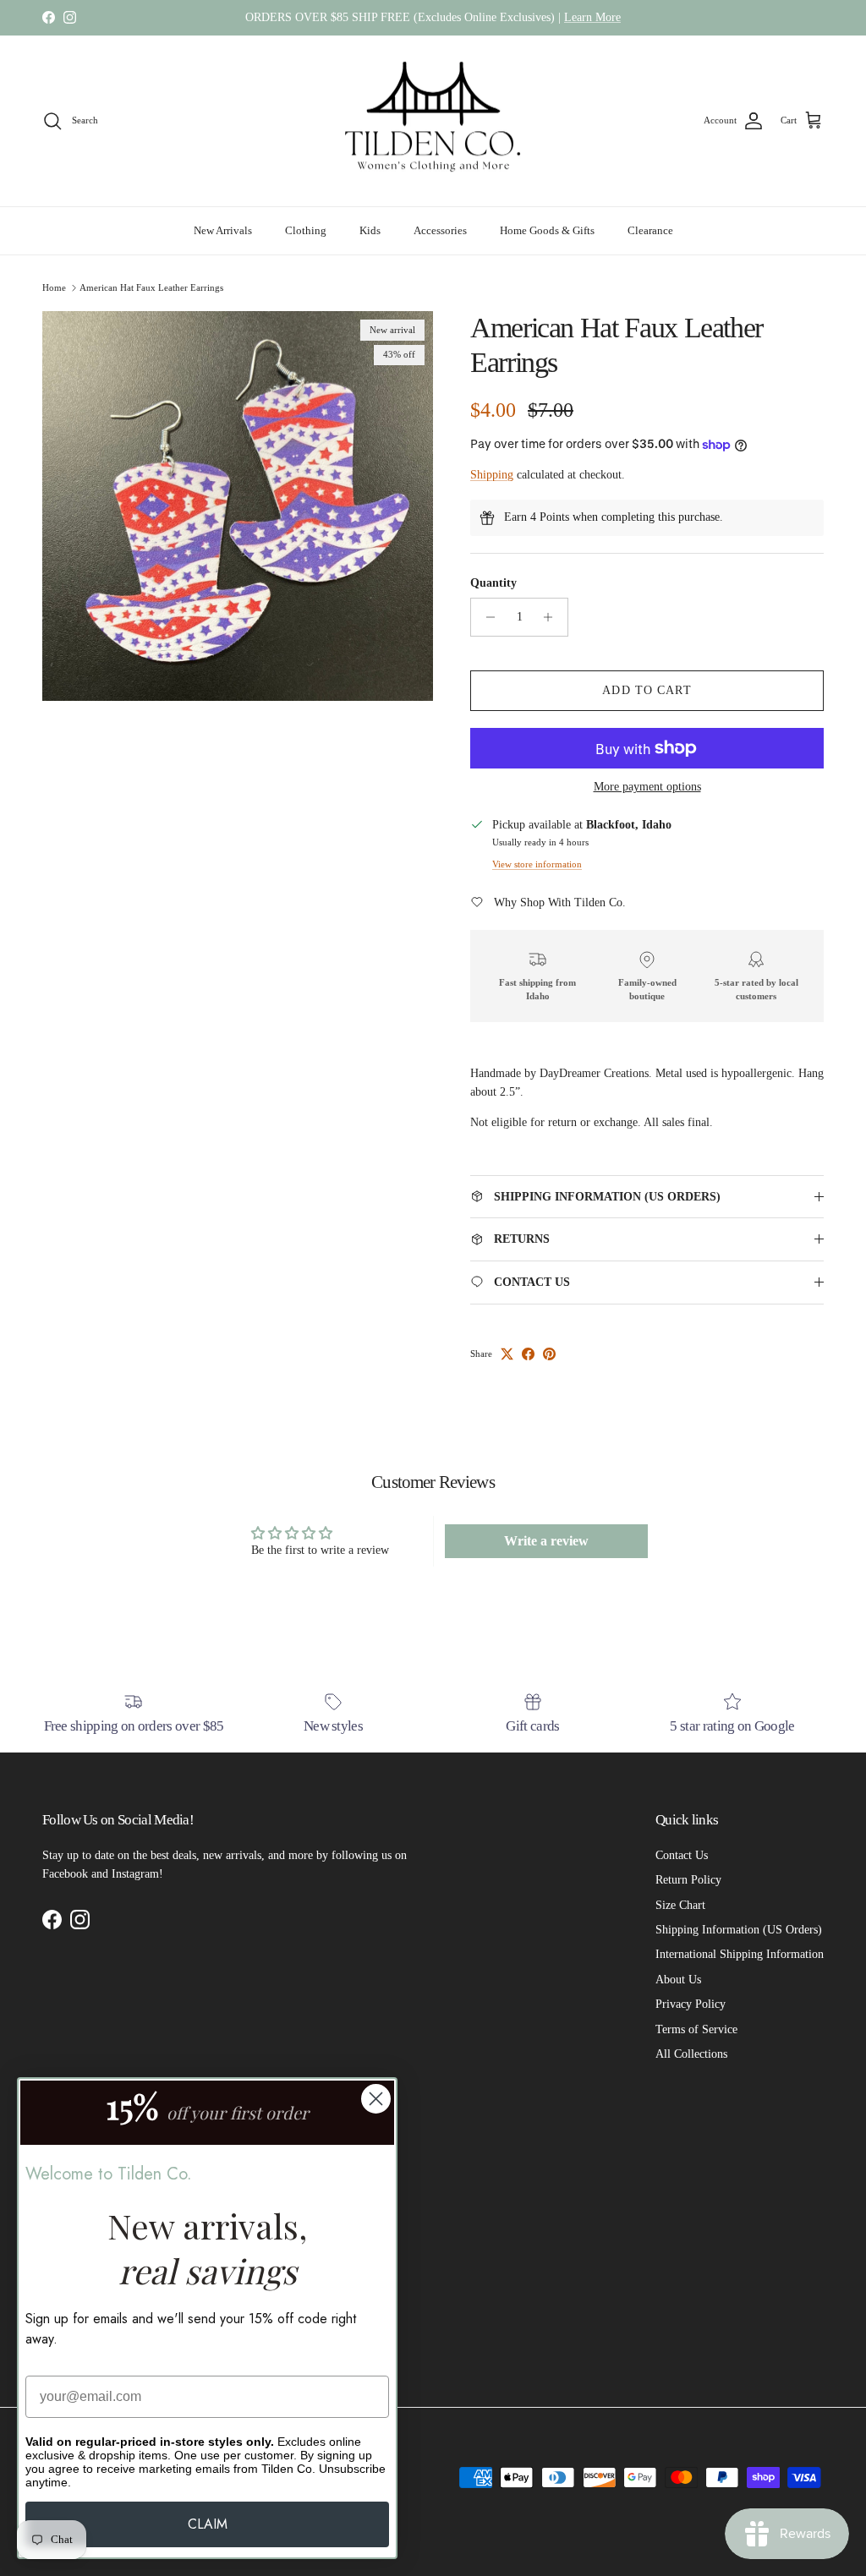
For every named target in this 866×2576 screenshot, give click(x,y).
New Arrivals (223, 230)
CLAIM (208, 2524)
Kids (370, 230)
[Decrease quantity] (486, 617)
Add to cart (647, 690)
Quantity (493, 583)
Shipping (492, 475)
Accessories (440, 230)
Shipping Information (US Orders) (739, 1930)
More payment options (647, 787)
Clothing (306, 230)
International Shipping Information (740, 1954)
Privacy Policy (691, 2004)
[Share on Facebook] (528, 1354)
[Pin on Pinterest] (549, 1354)
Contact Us (682, 1855)
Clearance (650, 230)
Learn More (592, 17)
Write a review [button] (546, 1541)
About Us (678, 1980)
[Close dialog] (376, 2099)
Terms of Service (696, 2029)
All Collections (691, 2054)
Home (54, 287)
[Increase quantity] (553, 617)
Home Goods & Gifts (547, 230)
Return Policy (688, 1880)
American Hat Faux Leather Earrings (151, 287)
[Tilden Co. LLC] (433, 121)
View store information (537, 864)
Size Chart (680, 1905)
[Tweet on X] (507, 1354)
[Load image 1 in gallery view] (238, 506)
